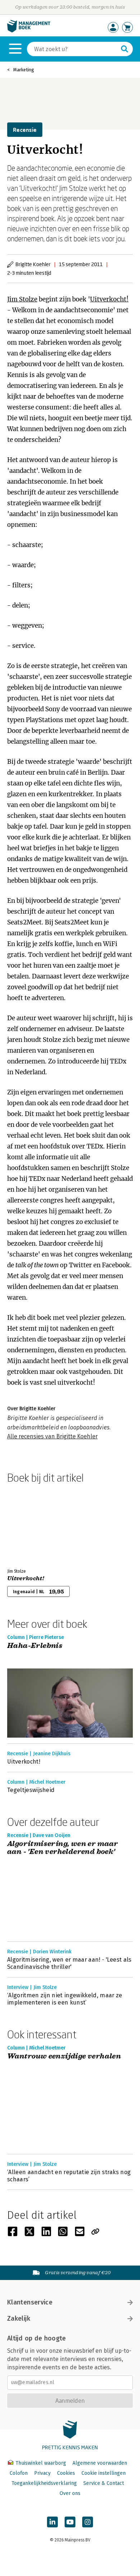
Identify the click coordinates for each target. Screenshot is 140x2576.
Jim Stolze (22, 299)
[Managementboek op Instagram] (88, 2522)
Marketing (24, 70)
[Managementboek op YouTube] (70, 2522)
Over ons (70, 2493)
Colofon (19, 2473)
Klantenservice (30, 2302)
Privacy (42, 2473)
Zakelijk (19, 2319)
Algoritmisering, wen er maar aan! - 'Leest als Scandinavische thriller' (69, 1963)
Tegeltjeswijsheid (31, 1790)
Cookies (66, 2473)
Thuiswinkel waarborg (41, 2463)
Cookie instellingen (104, 2473)
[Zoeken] (125, 49)
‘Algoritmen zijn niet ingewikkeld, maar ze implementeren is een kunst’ (65, 1999)
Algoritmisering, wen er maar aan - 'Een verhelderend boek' (62, 1848)
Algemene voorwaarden (100, 2463)
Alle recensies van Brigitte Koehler (52, 1436)
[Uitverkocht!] (32, 1524)
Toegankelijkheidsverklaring (44, 2483)
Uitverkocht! (109, 299)
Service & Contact (104, 2483)
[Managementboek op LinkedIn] (52, 2522)
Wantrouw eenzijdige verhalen (64, 2057)
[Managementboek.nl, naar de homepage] (29, 31)
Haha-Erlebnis (35, 1646)
